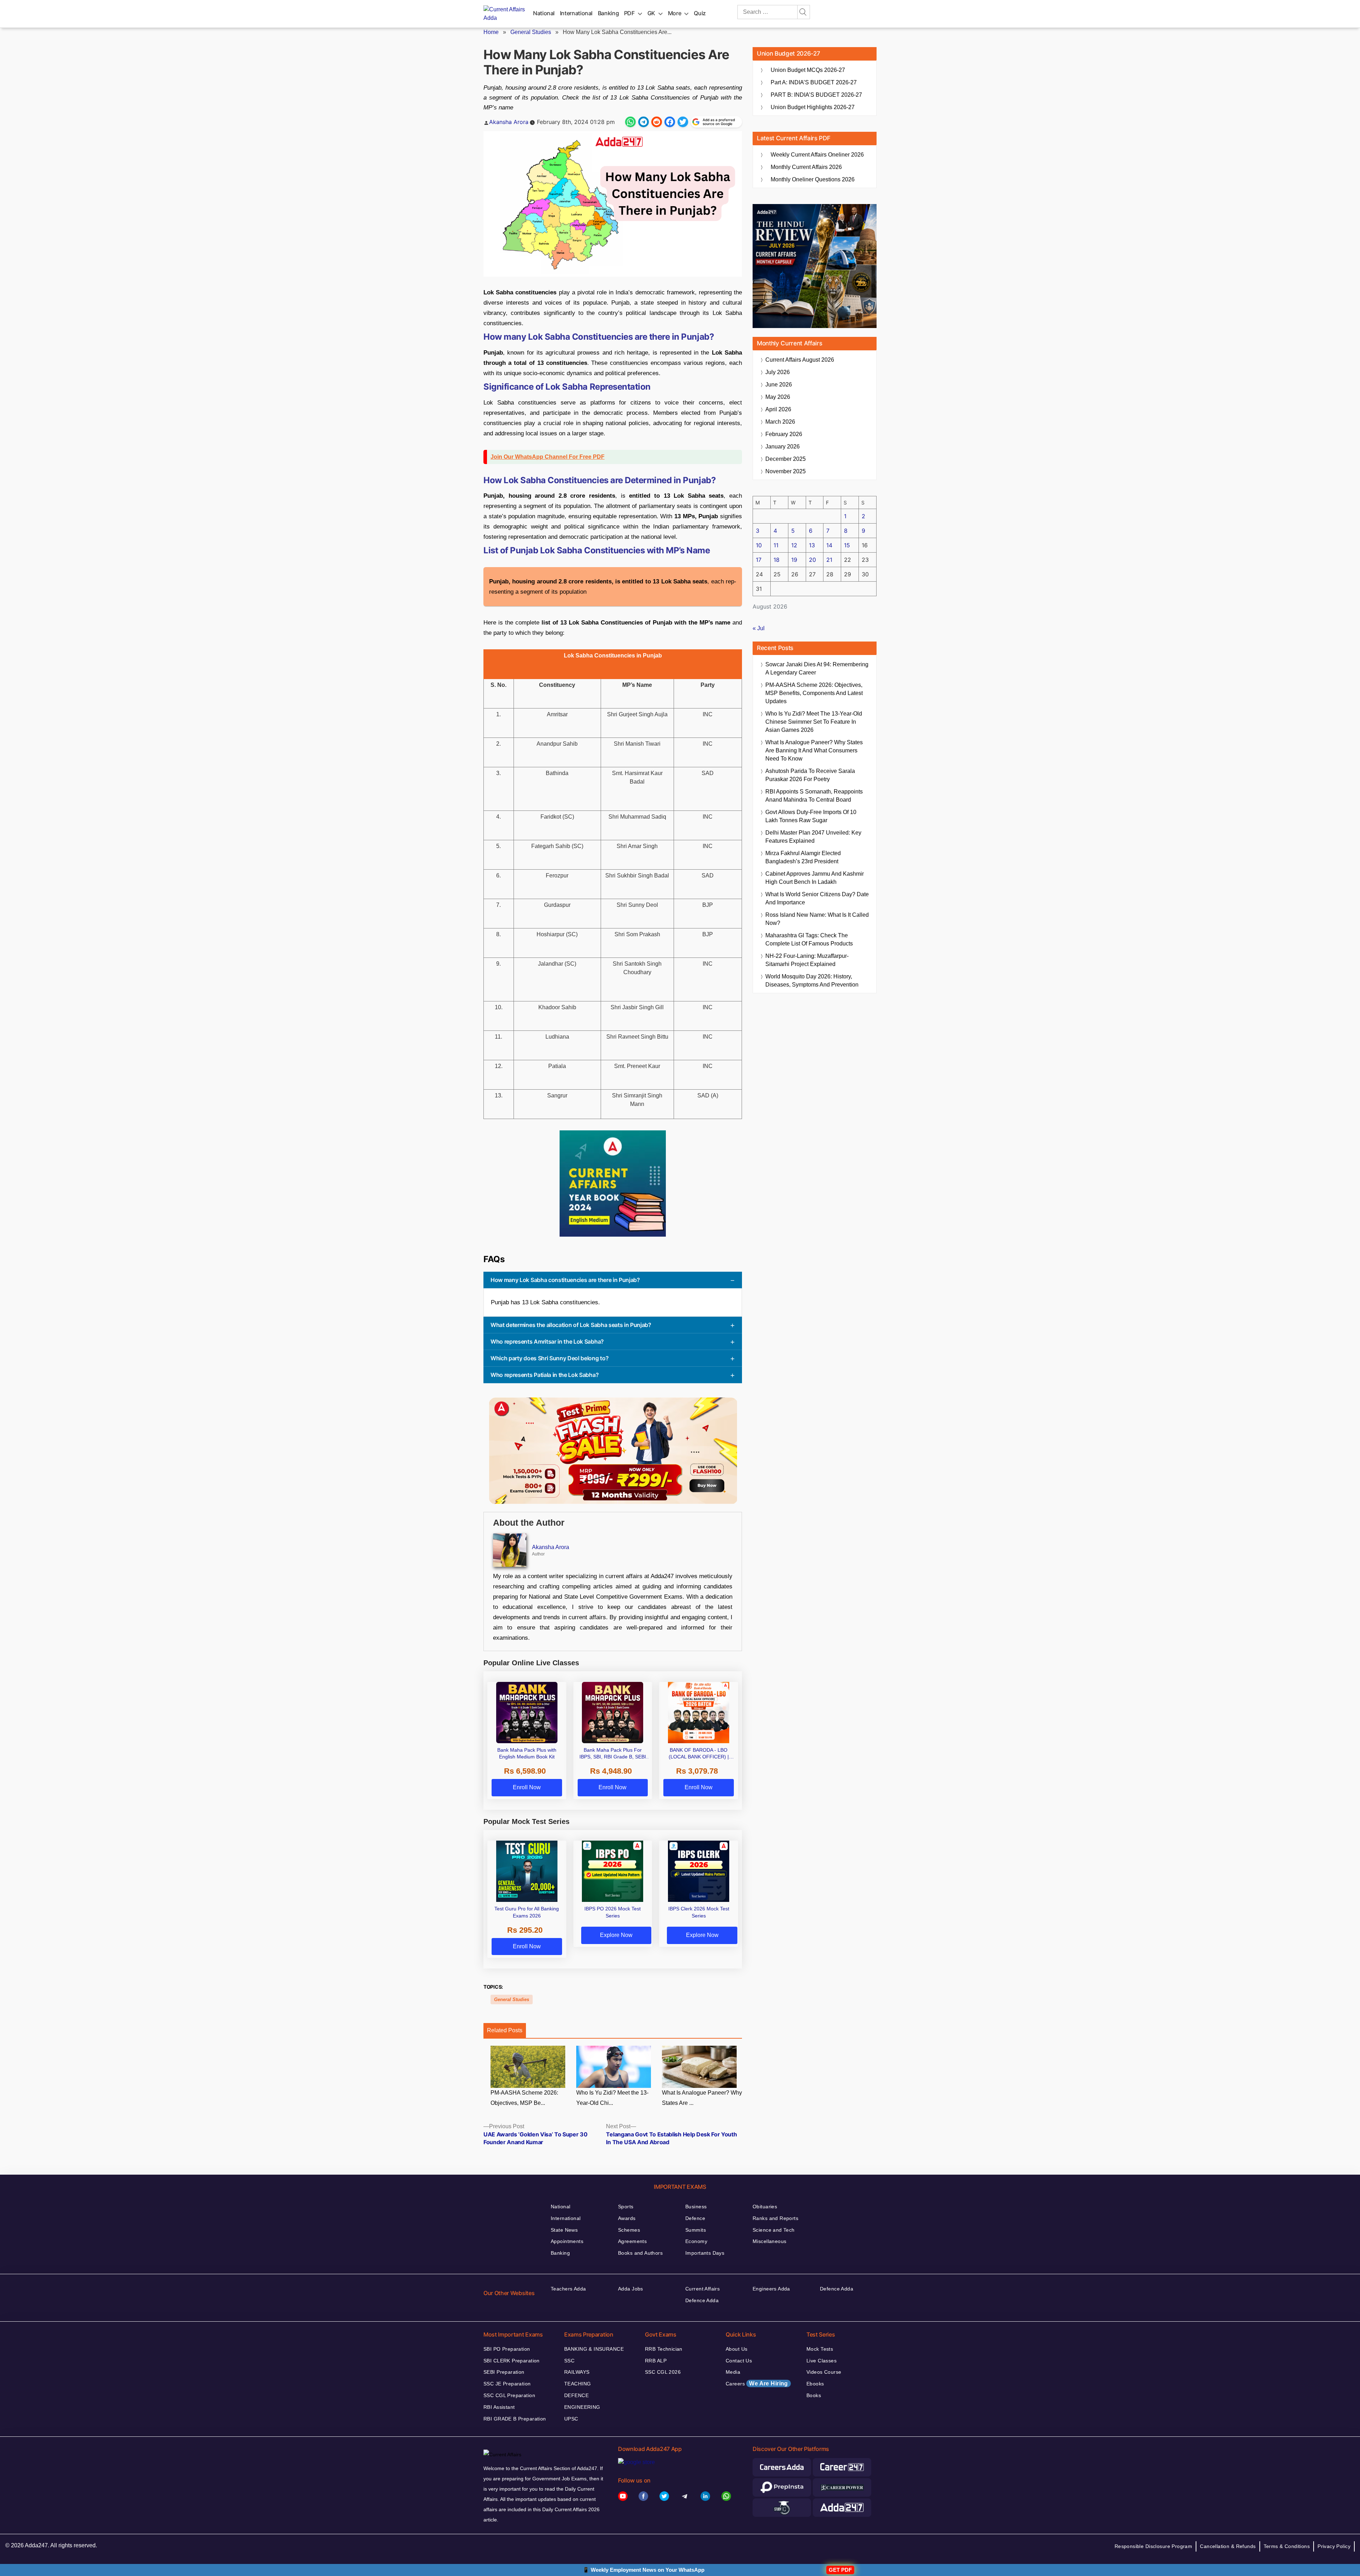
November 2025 (786, 471)
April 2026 (778, 409)
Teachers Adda (568, 2289)
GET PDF (840, 2570)
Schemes (629, 2230)
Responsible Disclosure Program (1154, 2546)
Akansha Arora (509, 122)
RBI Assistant (499, 2407)
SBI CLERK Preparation (512, 2361)
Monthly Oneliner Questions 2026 (813, 179)
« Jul (759, 628)
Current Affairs (702, 2289)
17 (759, 560)
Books (814, 2395)
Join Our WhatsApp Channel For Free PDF (548, 457)
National (544, 13)
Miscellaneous (769, 2241)
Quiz (700, 13)
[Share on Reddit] (657, 122)
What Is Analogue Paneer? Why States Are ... (702, 2098)
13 (812, 545)
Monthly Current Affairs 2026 (806, 167)
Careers (757, 2383)
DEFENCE (576, 2395)
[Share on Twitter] (683, 122)
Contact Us (739, 2361)
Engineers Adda (771, 2289)
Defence (695, 2218)
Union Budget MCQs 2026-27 (808, 70)
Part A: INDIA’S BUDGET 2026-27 (814, 82)
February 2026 (784, 434)
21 (829, 560)
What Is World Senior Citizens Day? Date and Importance (817, 898)
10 (759, 545)
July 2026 (778, 372)
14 (829, 545)
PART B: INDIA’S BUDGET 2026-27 (816, 95)
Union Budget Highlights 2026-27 (813, 107)
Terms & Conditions (1287, 2546)
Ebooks (815, 2384)
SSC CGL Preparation (509, 2395)
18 (777, 560)
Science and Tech (774, 2230)
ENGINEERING (582, 2407)
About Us (736, 2349)
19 (794, 560)
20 (812, 560)
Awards (627, 2218)
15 (847, 545)
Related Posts (505, 2030)
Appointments (567, 2241)
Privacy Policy (1334, 2546)
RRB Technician (664, 2349)
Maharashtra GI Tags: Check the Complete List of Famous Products (809, 939)
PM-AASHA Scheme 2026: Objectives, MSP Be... (524, 2098)
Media (733, 2372)
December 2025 (786, 459)
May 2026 (778, 397)
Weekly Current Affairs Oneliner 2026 (817, 155)
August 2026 (800, 360)
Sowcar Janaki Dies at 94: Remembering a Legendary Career (817, 668)
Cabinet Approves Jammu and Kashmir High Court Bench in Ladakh (815, 878)
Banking (608, 13)
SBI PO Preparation (507, 2349)
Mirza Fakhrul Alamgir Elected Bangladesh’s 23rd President (803, 857)
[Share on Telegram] (644, 122)
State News (564, 2230)
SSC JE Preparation (507, 2384)
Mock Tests (820, 2349)
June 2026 (779, 385)
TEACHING (577, 2384)
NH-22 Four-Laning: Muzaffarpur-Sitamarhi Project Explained (807, 960)
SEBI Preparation (504, 2372)
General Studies (531, 32)
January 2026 (783, 447)
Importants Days (705, 2253)
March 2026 (780, 422)
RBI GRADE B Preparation (515, 2419)
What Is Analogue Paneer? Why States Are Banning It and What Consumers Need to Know (814, 750)
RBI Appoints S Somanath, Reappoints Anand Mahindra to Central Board (814, 796)
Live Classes (821, 2361)
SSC (569, 2361)
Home (491, 32)
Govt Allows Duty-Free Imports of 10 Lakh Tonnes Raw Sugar (811, 816)
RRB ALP (656, 2361)
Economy (696, 2241)
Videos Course (824, 2372)
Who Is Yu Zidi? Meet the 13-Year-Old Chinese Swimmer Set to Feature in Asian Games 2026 (814, 722)
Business (696, 2207)
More (675, 13)
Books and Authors (640, 2253)
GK (651, 13)
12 (794, 545)
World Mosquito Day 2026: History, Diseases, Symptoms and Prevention (812, 981)
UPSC (571, 2419)
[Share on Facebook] (670, 122)
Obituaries (765, 2207)
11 (776, 545)
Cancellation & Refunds (1228, 2546)
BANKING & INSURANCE (594, 2349)
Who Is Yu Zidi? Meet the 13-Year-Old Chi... (612, 2098)
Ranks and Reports (775, 2218)
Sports (626, 2207)
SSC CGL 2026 (663, 2372)
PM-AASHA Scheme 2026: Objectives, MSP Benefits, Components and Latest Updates (814, 693)
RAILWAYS (577, 2372)
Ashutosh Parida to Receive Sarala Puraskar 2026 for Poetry (810, 775)
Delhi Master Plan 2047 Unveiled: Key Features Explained (813, 837)
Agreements (632, 2241)
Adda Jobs (631, 2289)
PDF (629, 13)
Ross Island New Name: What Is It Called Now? (817, 919)
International (576, 13)
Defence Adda (702, 2300)
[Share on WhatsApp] (630, 122)
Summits (696, 2230)
